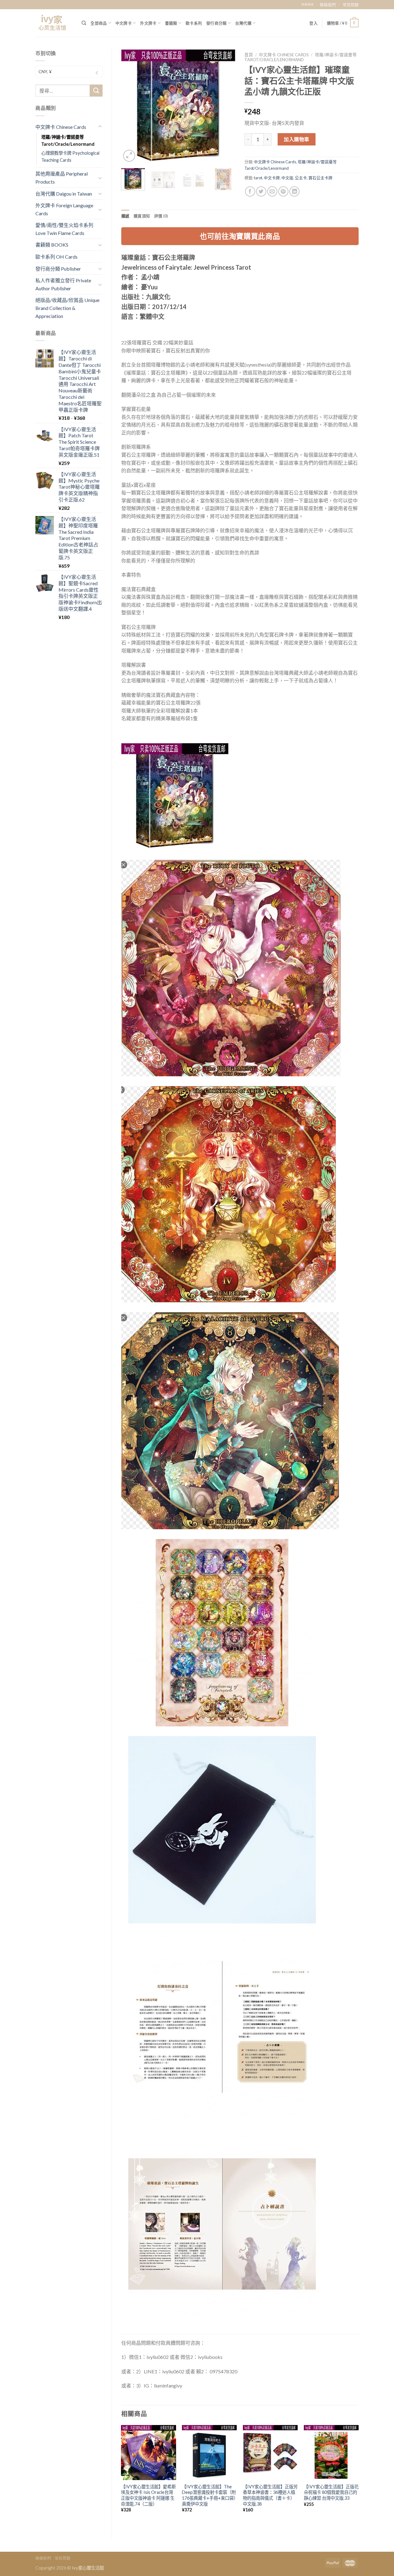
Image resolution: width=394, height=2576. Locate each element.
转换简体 (308, 4)
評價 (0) (161, 216)
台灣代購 (243, 23)
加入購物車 (296, 139)
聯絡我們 (328, 5)
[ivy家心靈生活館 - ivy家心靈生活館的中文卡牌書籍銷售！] (54, 23)
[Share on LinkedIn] (294, 191)
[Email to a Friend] (272, 191)
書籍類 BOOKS (52, 245)
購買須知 (142, 216)
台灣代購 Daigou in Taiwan (64, 194)
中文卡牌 (272, 178)
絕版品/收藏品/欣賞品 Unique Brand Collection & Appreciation (67, 308)
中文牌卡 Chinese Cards (61, 127)
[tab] (125, 216)
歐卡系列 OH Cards (56, 257)
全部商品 (99, 23)
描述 (125, 216)
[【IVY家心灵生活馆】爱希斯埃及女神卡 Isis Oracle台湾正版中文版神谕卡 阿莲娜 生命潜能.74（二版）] (148, 2452)
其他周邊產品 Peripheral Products (62, 178)
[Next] (225, 106)
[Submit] (96, 91)
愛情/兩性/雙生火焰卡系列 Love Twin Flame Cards (64, 229)
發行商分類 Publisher (58, 269)
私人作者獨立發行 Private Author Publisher (63, 284)
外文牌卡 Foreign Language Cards (64, 209)
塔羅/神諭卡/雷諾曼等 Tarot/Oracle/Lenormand (68, 141)
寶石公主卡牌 (320, 178)
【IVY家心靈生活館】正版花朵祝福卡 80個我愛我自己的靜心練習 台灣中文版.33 (331, 2492)
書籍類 (171, 23)
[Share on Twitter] (261, 191)
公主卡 (301, 178)
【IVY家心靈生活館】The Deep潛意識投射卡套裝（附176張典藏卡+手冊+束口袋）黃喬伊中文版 (209, 2495)
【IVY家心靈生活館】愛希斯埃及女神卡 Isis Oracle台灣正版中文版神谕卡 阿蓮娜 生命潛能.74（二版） (148, 2495)
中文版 (287, 178)
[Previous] (131, 106)
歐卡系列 (194, 23)
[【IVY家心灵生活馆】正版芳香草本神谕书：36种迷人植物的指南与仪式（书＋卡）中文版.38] (270, 2452)
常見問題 (351, 5)
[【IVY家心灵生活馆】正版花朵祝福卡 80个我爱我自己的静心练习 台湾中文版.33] (331, 2452)
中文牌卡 (124, 23)
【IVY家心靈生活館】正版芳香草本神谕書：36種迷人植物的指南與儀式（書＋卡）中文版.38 (270, 2495)
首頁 (249, 55)
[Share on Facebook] (250, 191)
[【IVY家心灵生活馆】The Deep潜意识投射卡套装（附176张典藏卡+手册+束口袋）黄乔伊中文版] (209, 2452)
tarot (258, 178)
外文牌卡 (148, 23)
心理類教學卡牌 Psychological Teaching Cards (70, 157)
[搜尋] (84, 23)
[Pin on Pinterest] (283, 191)
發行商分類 (216, 23)
